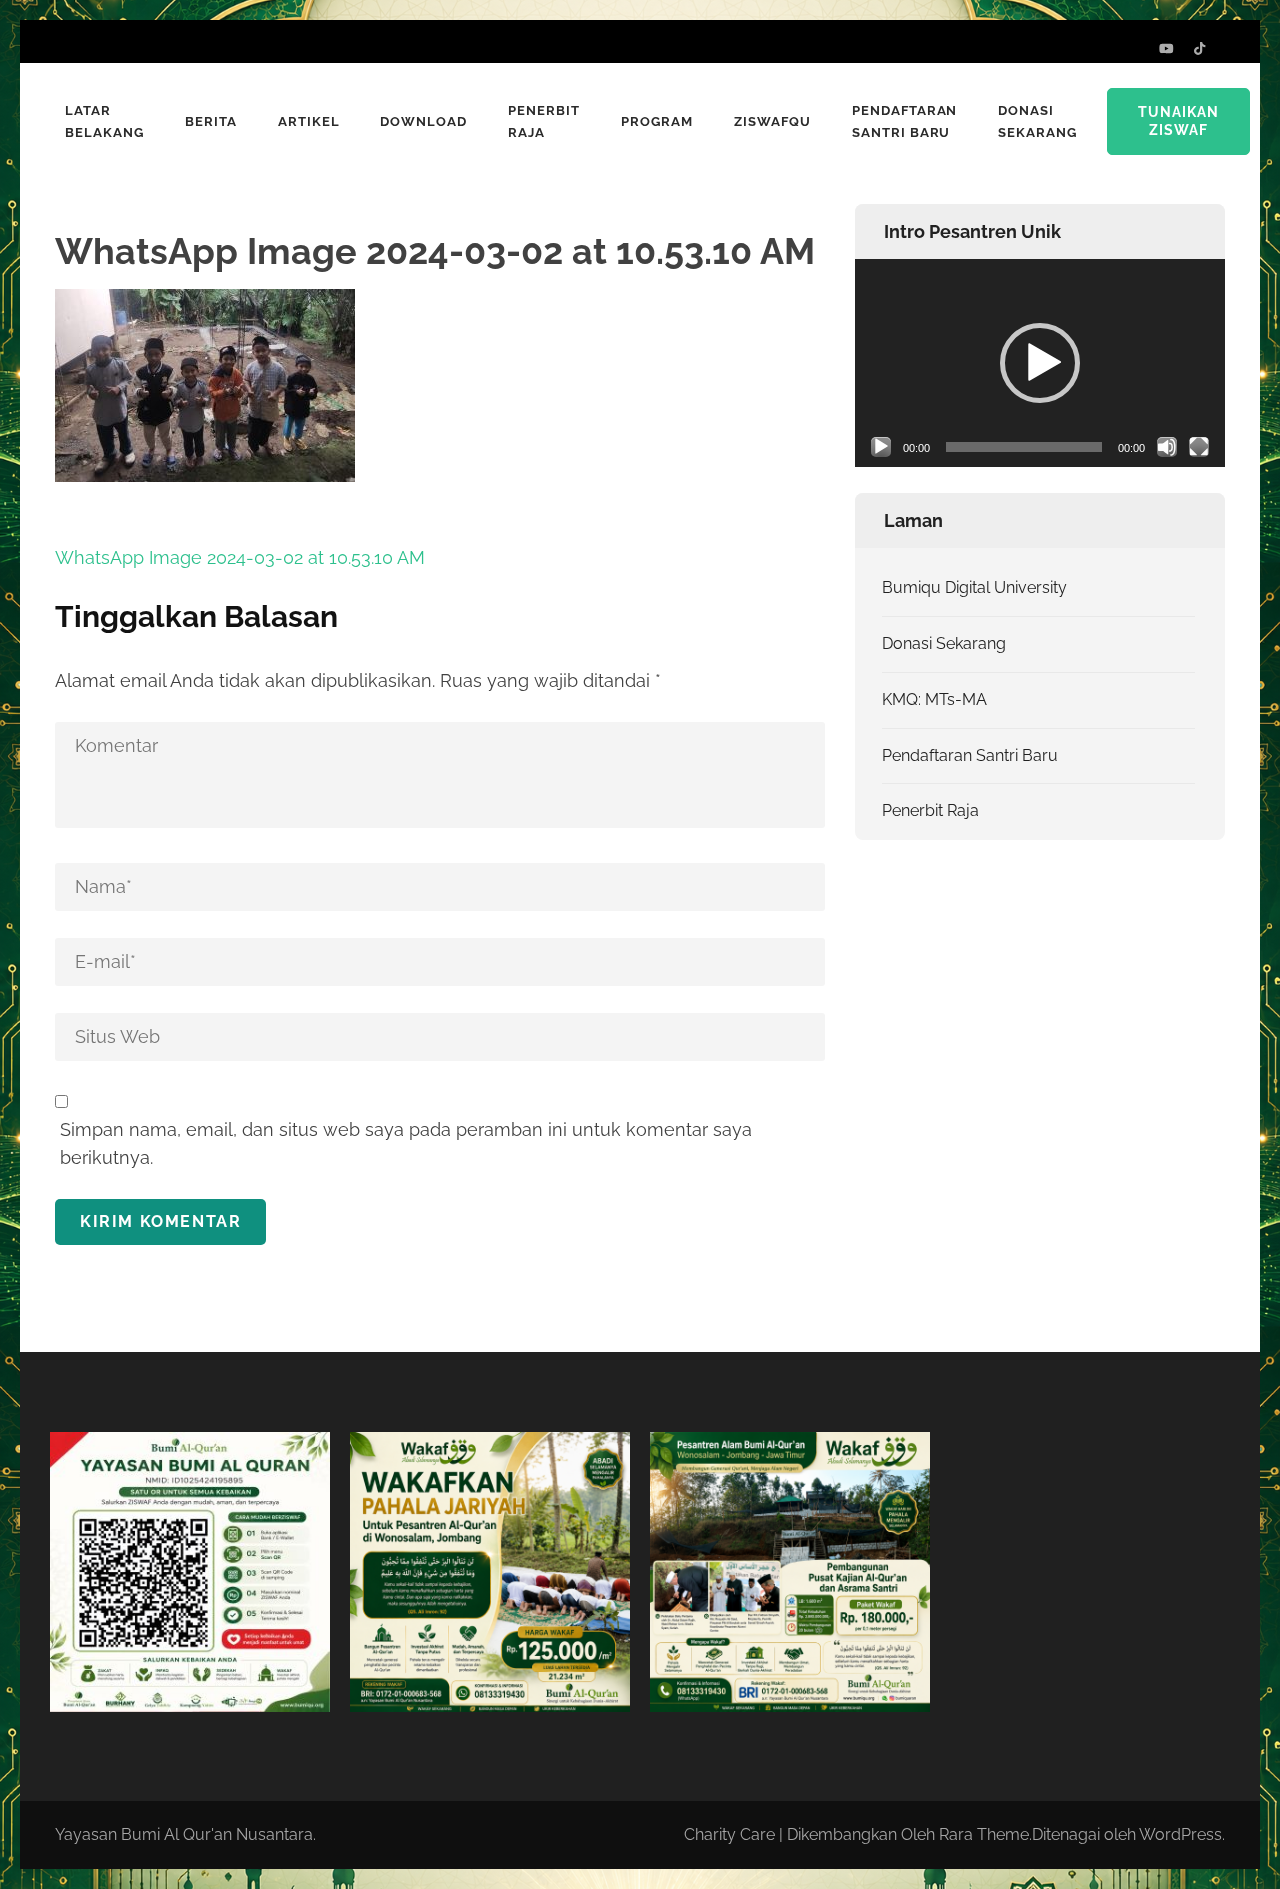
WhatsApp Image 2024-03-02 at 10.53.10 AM (240, 557)
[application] (1040, 363)
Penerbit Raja (544, 121)
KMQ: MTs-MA (934, 699)
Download (423, 121)
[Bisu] (1167, 447)
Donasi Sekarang (1037, 121)
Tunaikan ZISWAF (1178, 121)
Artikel (309, 121)
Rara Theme (984, 1834)
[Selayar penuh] (1199, 447)
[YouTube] (1166, 48)
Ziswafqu (772, 121)
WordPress (1180, 1834)
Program (657, 121)
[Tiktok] (1199, 48)
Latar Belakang (104, 121)
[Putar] (881, 447)
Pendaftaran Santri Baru (905, 121)
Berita (211, 121)
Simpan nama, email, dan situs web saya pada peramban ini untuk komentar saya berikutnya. (406, 1143)
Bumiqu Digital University (974, 587)
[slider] (1024, 447)
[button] (1040, 363)
